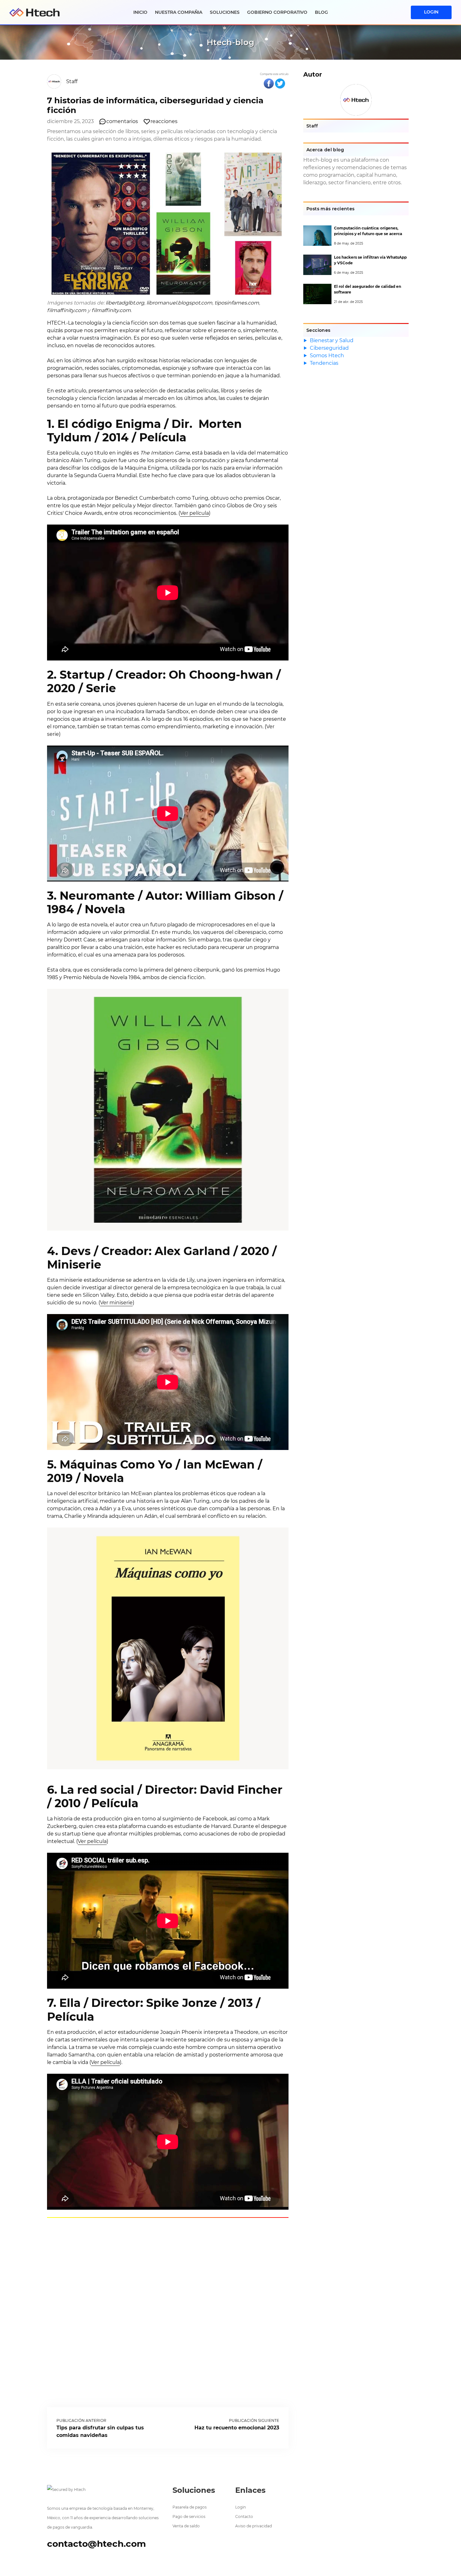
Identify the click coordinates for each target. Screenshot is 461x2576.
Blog (321, 12)
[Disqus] (168, 2311)
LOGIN (431, 12)
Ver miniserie (116, 1303)
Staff (72, 81)
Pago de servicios (189, 2517)
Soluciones (225, 12)
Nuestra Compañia (179, 12)
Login (241, 2507)
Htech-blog (230, 42)
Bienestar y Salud (332, 340)
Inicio (140, 12)
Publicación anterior (81, 2420)
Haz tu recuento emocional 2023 (237, 2428)
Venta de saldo (186, 2526)
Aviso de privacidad (254, 2526)
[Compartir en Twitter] (280, 84)
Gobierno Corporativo (277, 12)
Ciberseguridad (329, 348)
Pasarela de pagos (190, 2507)
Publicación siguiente (254, 2420)
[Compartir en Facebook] (269, 84)
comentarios (122, 121)
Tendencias (324, 363)
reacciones (164, 121)
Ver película (194, 513)
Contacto (244, 2517)
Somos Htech (327, 356)
